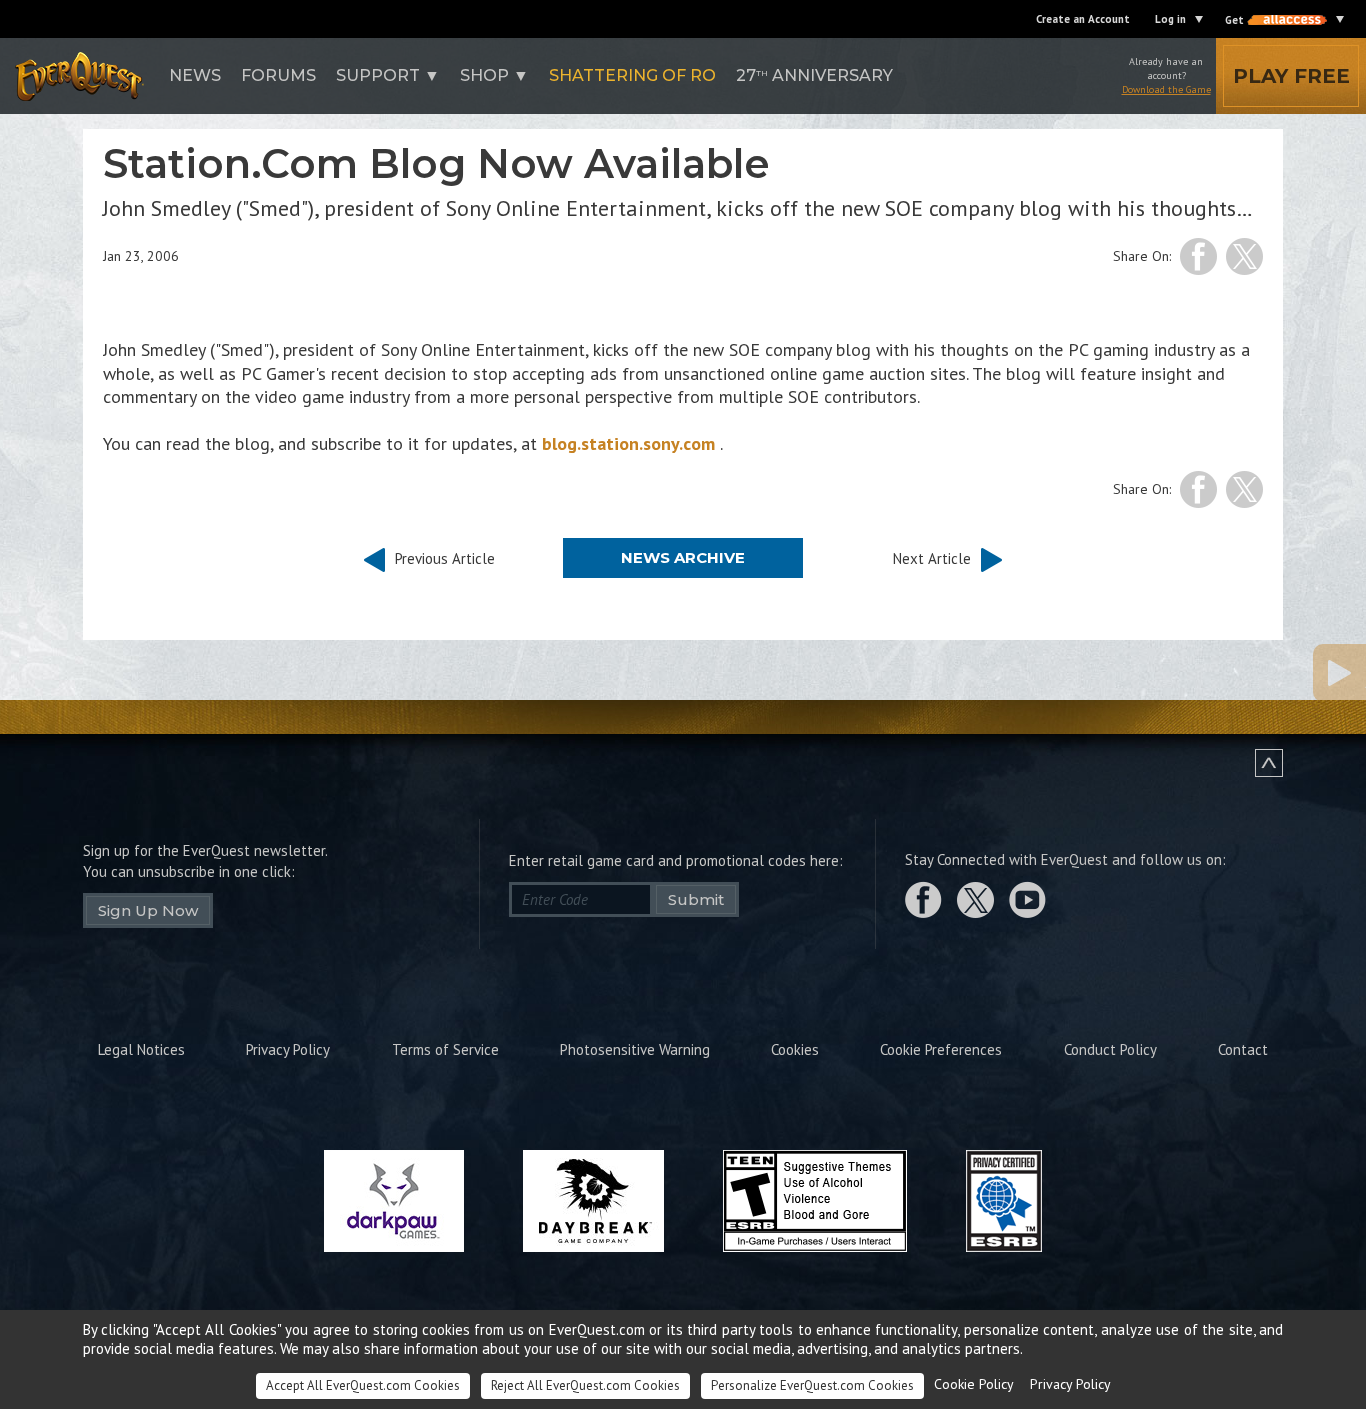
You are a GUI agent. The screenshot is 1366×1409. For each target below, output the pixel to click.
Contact (1243, 1049)
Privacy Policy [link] (1070, 1384)
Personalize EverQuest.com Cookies (812, 1385)
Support (378, 75)
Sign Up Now (148, 910)
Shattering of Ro (632, 75)
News (195, 75)
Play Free (1291, 76)
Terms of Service (445, 1049)
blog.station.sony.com (631, 443)
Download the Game (1166, 89)
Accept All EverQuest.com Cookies (363, 1385)
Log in (1170, 19)
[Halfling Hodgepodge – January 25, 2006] (1241, 673)
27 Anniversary (814, 75)
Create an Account (1083, 19)
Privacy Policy (288, 1049)
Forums (278, 75)
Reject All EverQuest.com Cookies (585, 1385)
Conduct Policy (1110, 1049)
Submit (696, 899)
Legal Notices (141, 1049)
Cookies (795, 1049)
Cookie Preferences (941, 1049)
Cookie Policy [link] (974, 1384)
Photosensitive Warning (635, 1049)
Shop (484, 75)
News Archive (683, 557)
